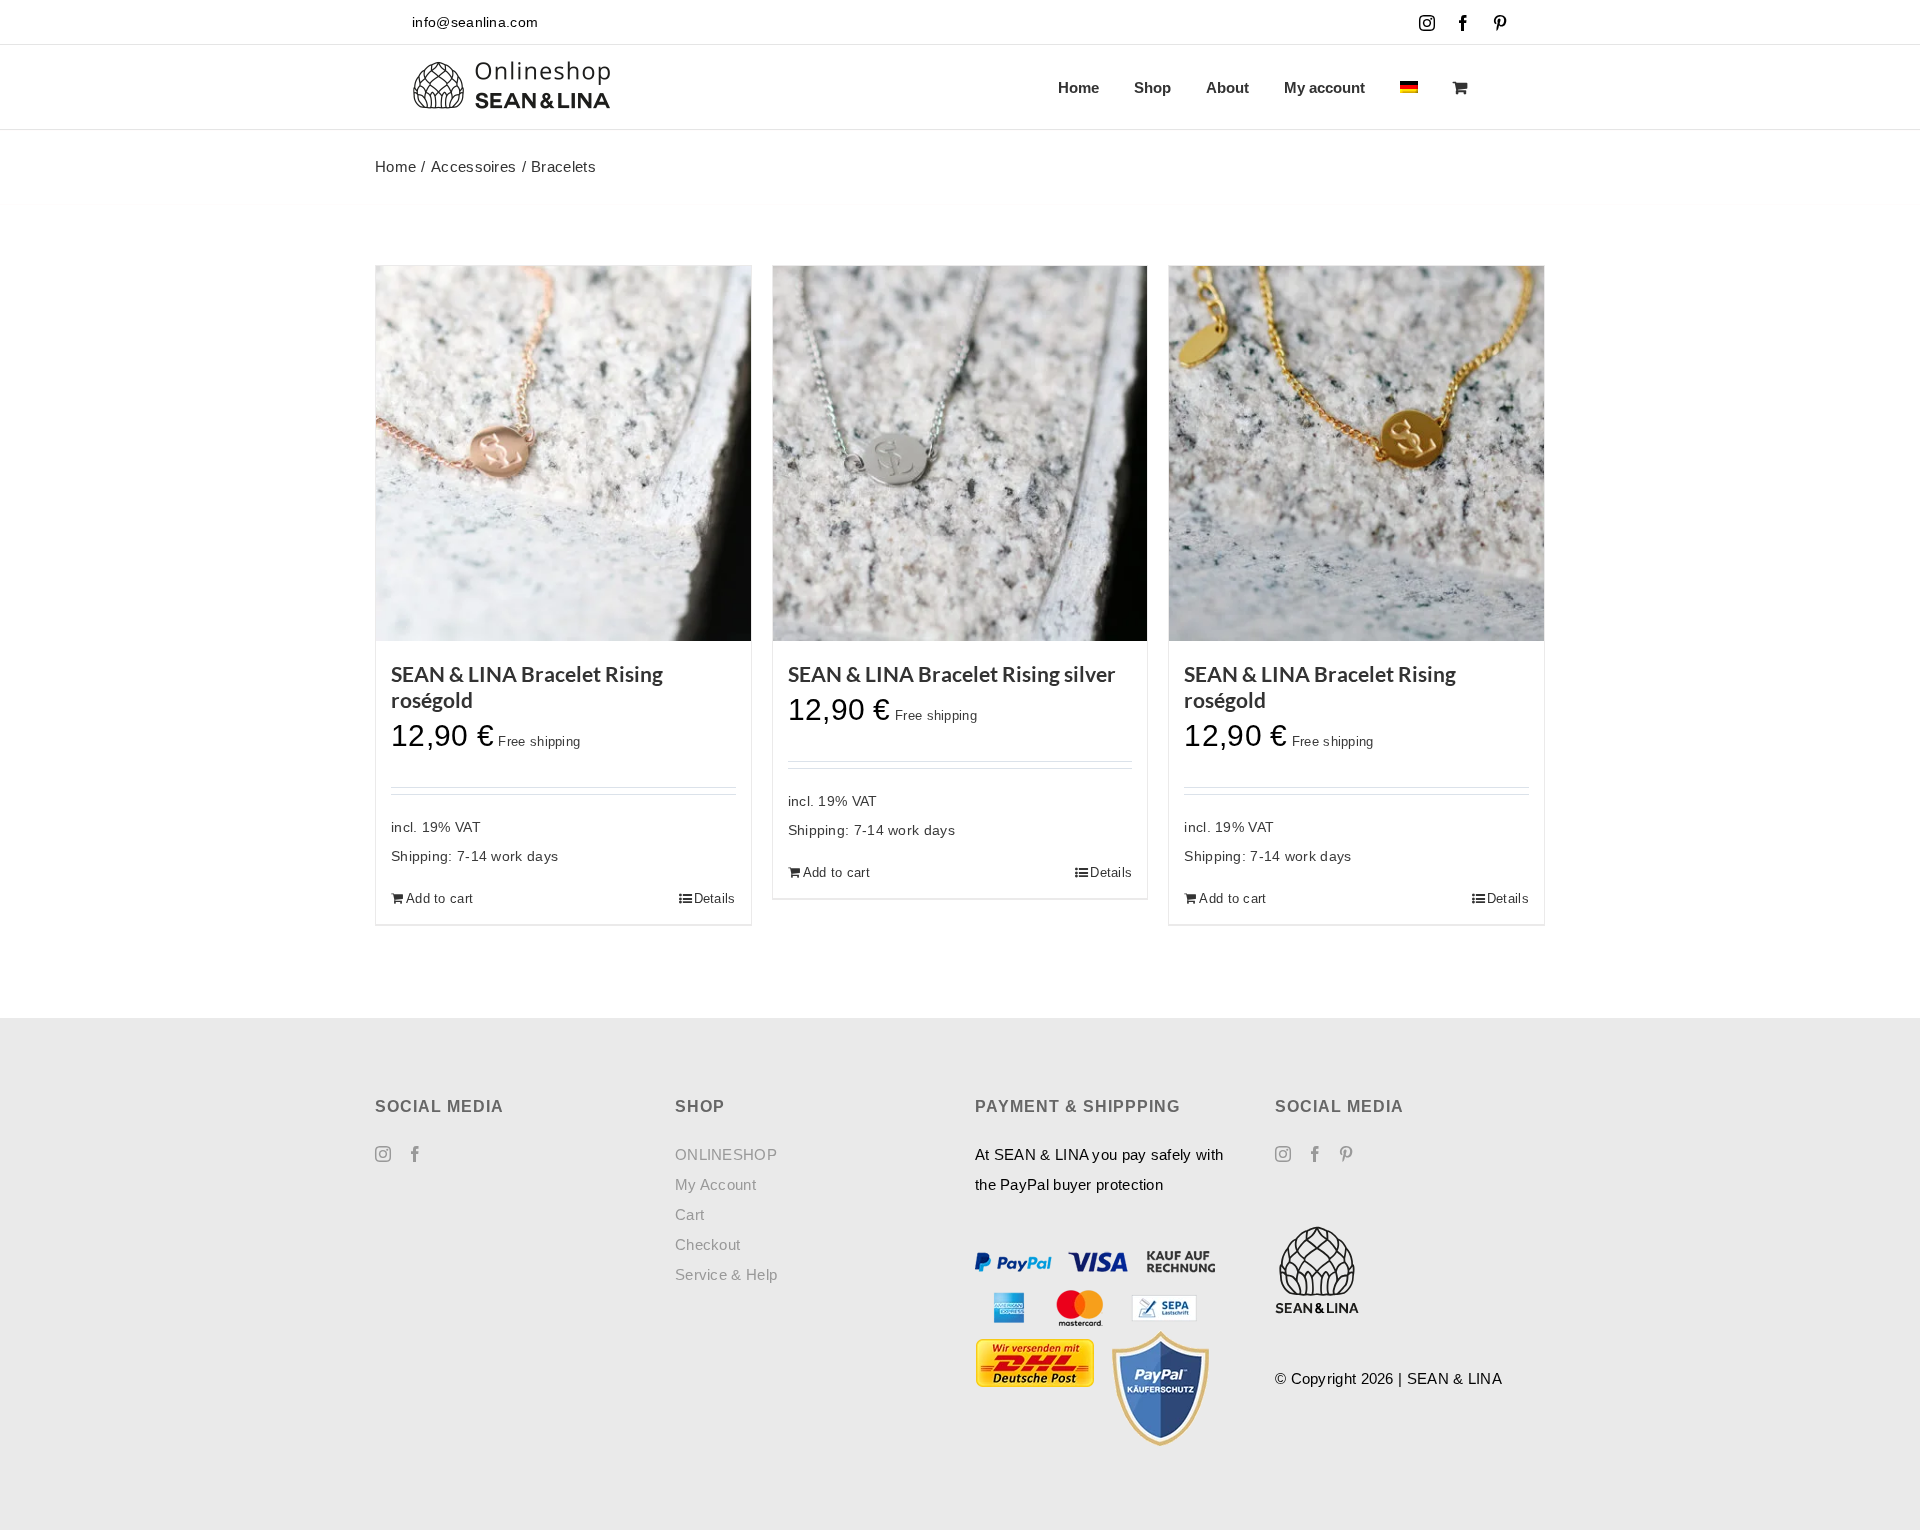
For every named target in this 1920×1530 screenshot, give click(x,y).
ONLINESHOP (726, 1154)
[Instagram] (383, 1154)
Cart (689, 1214)
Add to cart (439, 898)
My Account (715, 1184)
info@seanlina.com (475, 22)
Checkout (707, 1244)
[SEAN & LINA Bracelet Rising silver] (960, 453)
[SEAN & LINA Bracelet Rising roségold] (563, 453)
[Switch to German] (1409, 87)
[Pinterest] (1346, 1154)
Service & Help (726, 1274)
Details (715, 898)
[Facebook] (415, 1154)
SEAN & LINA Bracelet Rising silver (952, 673)
